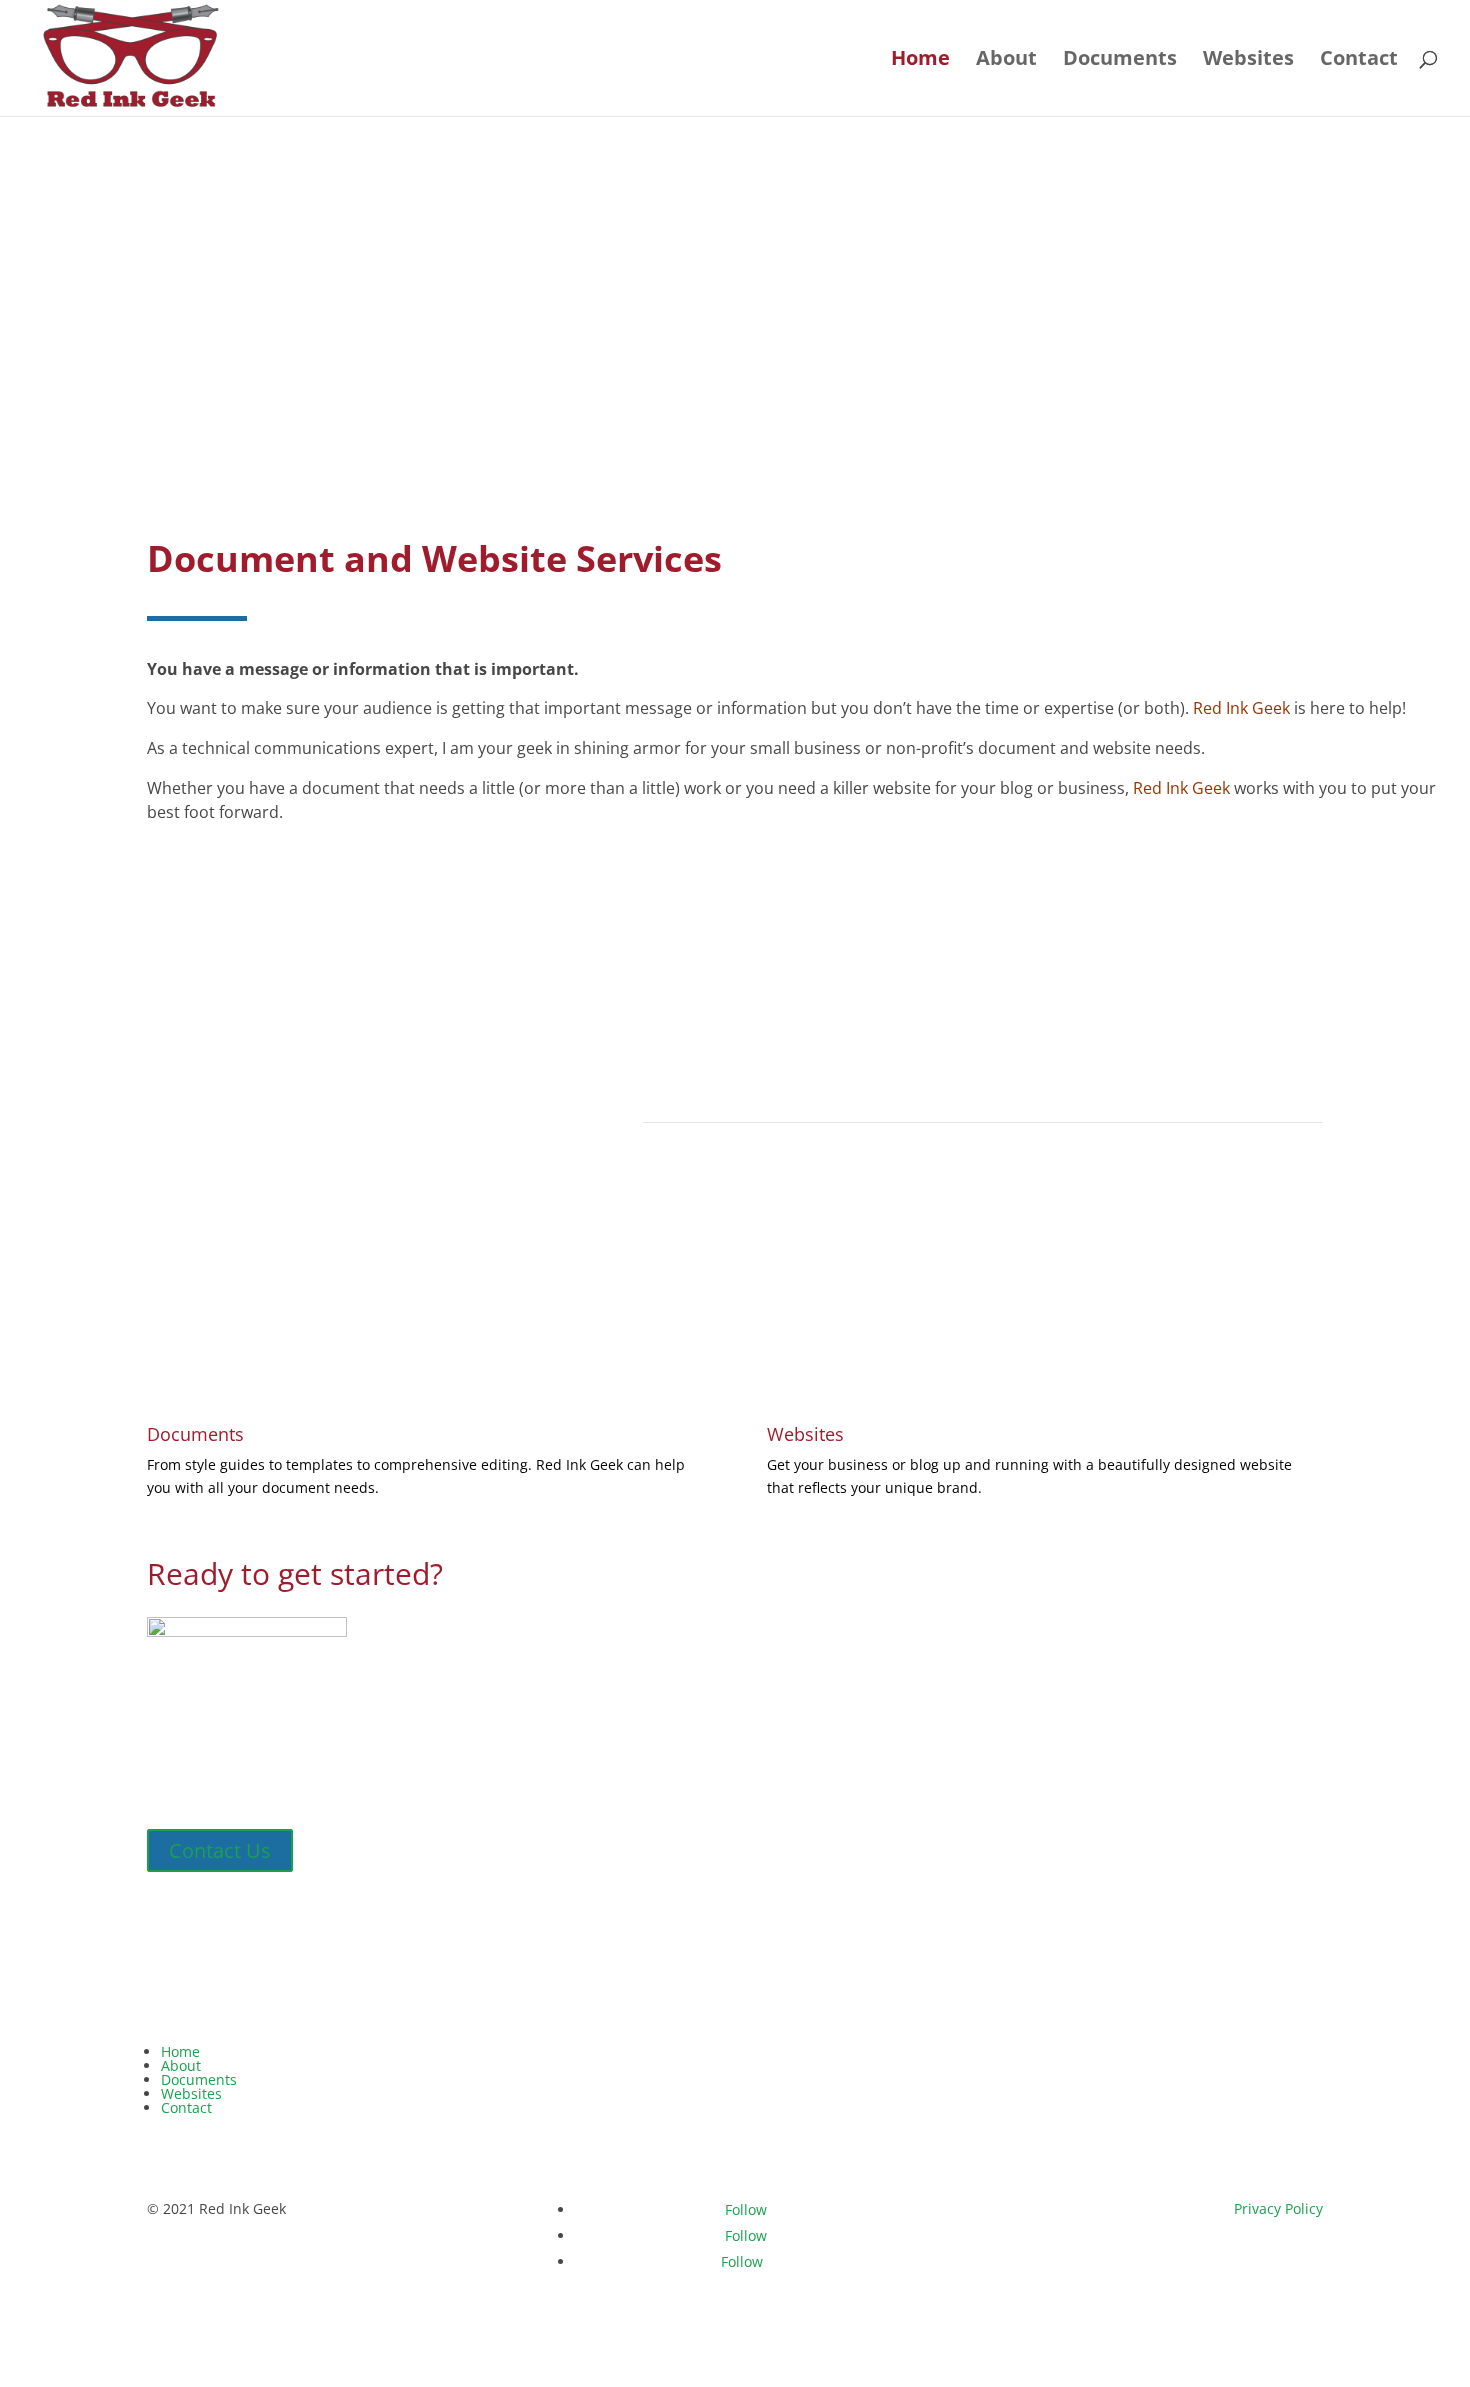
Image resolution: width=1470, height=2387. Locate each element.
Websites (1248, 61)
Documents (1120, 61)
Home (920, 61)
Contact (1359, 61)
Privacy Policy (1278, 2208)
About (1006, 61)
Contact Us (220, 1850)
